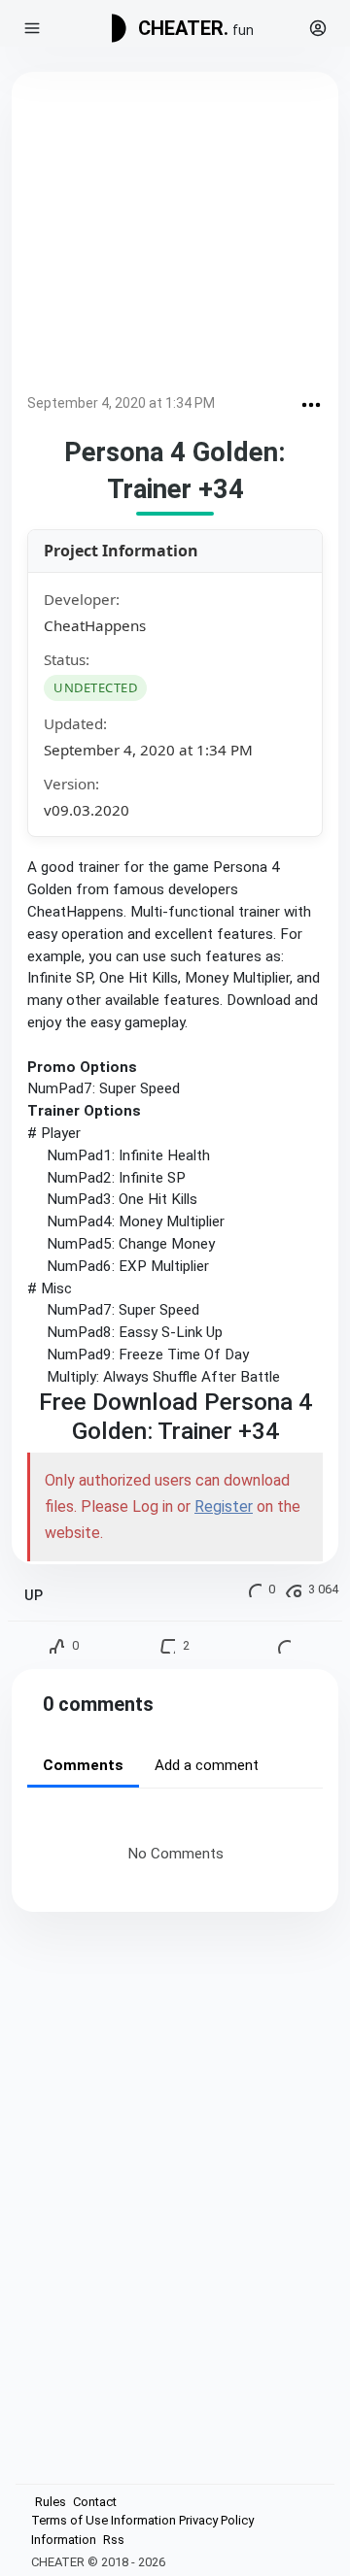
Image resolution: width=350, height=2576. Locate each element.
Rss (114, 2540)
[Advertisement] (175, 236)
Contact (95, 2502)
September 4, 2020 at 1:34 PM (121, 403)
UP (34, 1596)
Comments (83, 1765)
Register (224, 1506)
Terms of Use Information (104, 2520)
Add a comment (207, 1765)
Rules (51, 2502)
